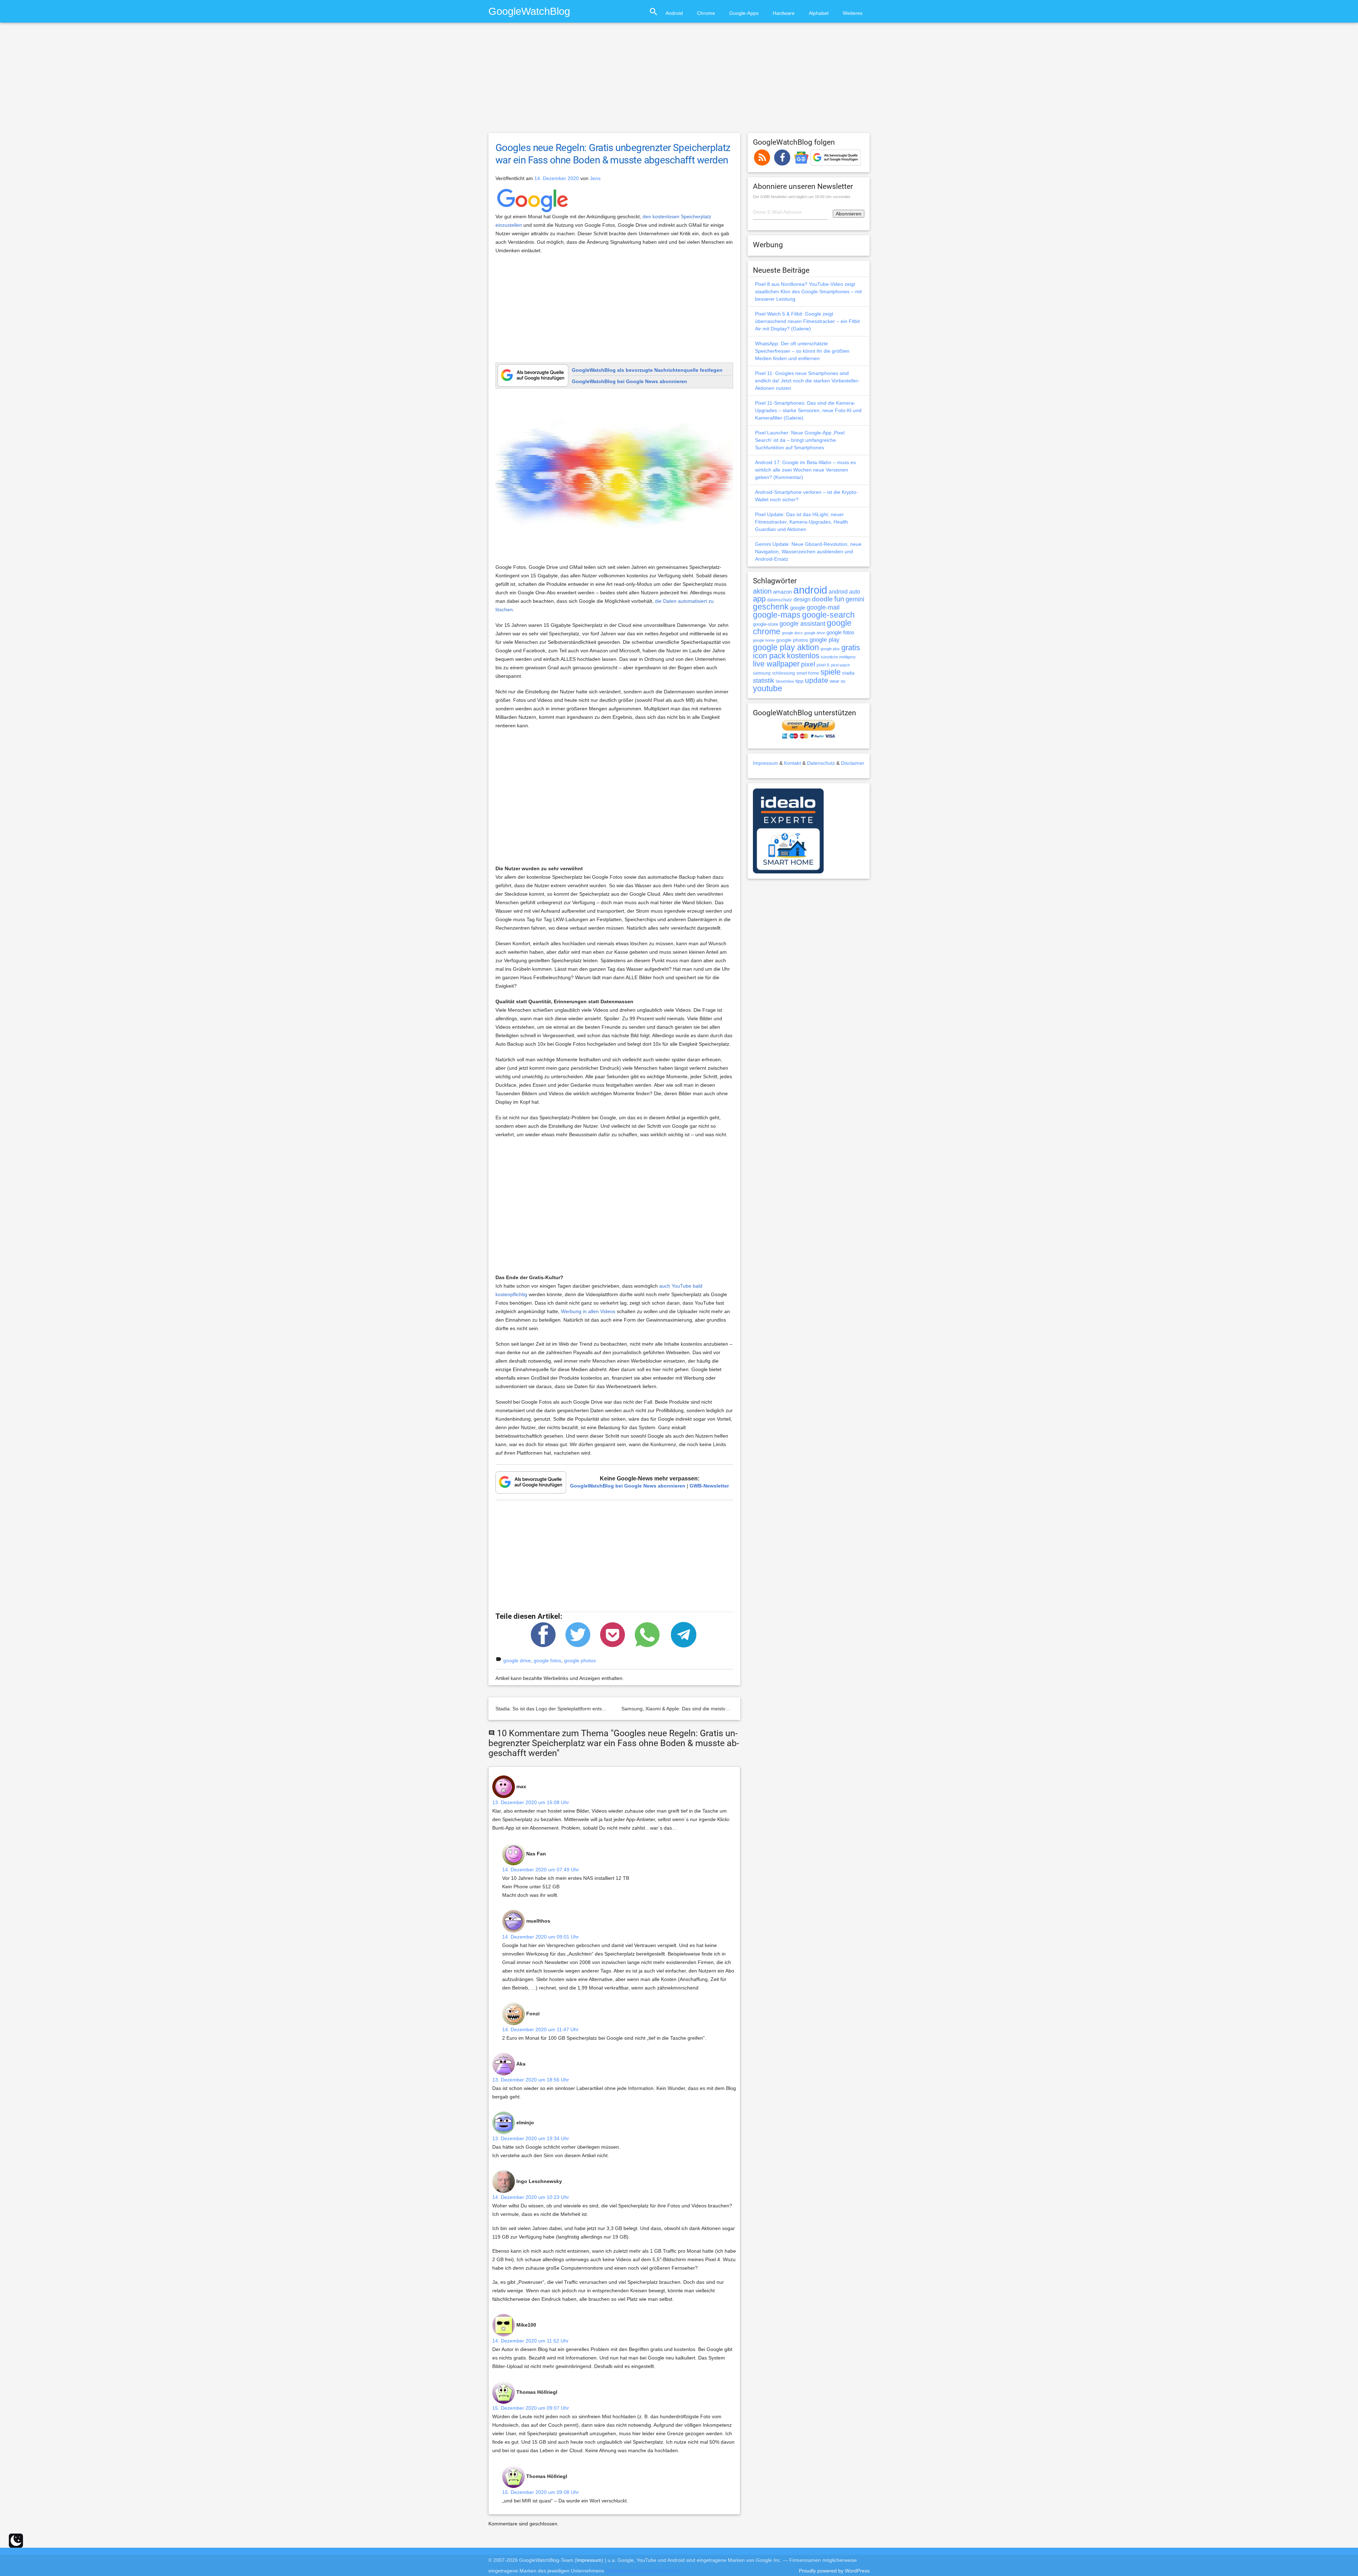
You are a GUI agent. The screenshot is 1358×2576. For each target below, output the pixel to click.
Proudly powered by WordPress (834, 2571)
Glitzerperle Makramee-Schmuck (642, 2571)
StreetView (785, 681)
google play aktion (786, 647)
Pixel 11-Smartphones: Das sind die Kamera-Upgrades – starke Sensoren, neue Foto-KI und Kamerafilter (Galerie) (808, 410)
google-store (765, 624)
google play (825, 640)
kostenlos (803, 656)
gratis (851, 648)
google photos (580, 1660)
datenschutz (780, 600)
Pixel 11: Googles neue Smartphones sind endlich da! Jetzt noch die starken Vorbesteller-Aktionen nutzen (807, 381)
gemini (855, 599)
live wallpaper (776, 664)
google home (764, 640)
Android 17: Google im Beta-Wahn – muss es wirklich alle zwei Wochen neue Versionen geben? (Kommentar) (805, 470)
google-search (828, 615)
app (759, 599)
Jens (595, 178)
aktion (762, 591)
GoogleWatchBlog (529, 11)
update (817, 680)
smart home (808, 673)
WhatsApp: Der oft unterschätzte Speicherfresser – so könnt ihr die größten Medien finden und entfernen (802, 351)
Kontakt (793, 763)
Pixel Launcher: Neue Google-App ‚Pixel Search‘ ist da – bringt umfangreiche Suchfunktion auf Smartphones (800, 440)
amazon (782, 592)
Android (674, 13)
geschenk (771, 607)
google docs (792, 633)
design (802, 599)
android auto (844, 591)
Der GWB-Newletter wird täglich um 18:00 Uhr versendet (802, 197)
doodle (822, 599)
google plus (830, 649)
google (798, 608)
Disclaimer (853, 763)
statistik (764, 681)
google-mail (823, 607)
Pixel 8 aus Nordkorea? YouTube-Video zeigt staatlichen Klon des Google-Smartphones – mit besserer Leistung (808, 291)
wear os (838, 681)
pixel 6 (823, 665)
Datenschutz (821, 763)
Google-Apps (744, 13)
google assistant (802, 624)
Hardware (784, 13)
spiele (831, 672)
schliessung (784, 673)
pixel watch (840, 665)
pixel (808, 664)
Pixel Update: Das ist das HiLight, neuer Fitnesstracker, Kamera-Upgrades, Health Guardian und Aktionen (802, 522)
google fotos (547, 1660)
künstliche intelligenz (838, 657)
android (810, 590)
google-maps (777, 615)
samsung (762, 673)
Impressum (765, 763)
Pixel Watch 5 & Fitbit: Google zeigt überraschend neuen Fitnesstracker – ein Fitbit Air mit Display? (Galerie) (807, 321)
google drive (517, 1660)
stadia (848, 673)
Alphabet (819, 13)
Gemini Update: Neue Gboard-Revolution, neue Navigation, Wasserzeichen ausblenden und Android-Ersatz (808, 551)
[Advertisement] (679, 81)
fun (839, 599)
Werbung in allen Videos (588, 1311)
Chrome (706, 13)
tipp (799, 681)
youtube (768, 688)
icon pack (769, 656)
